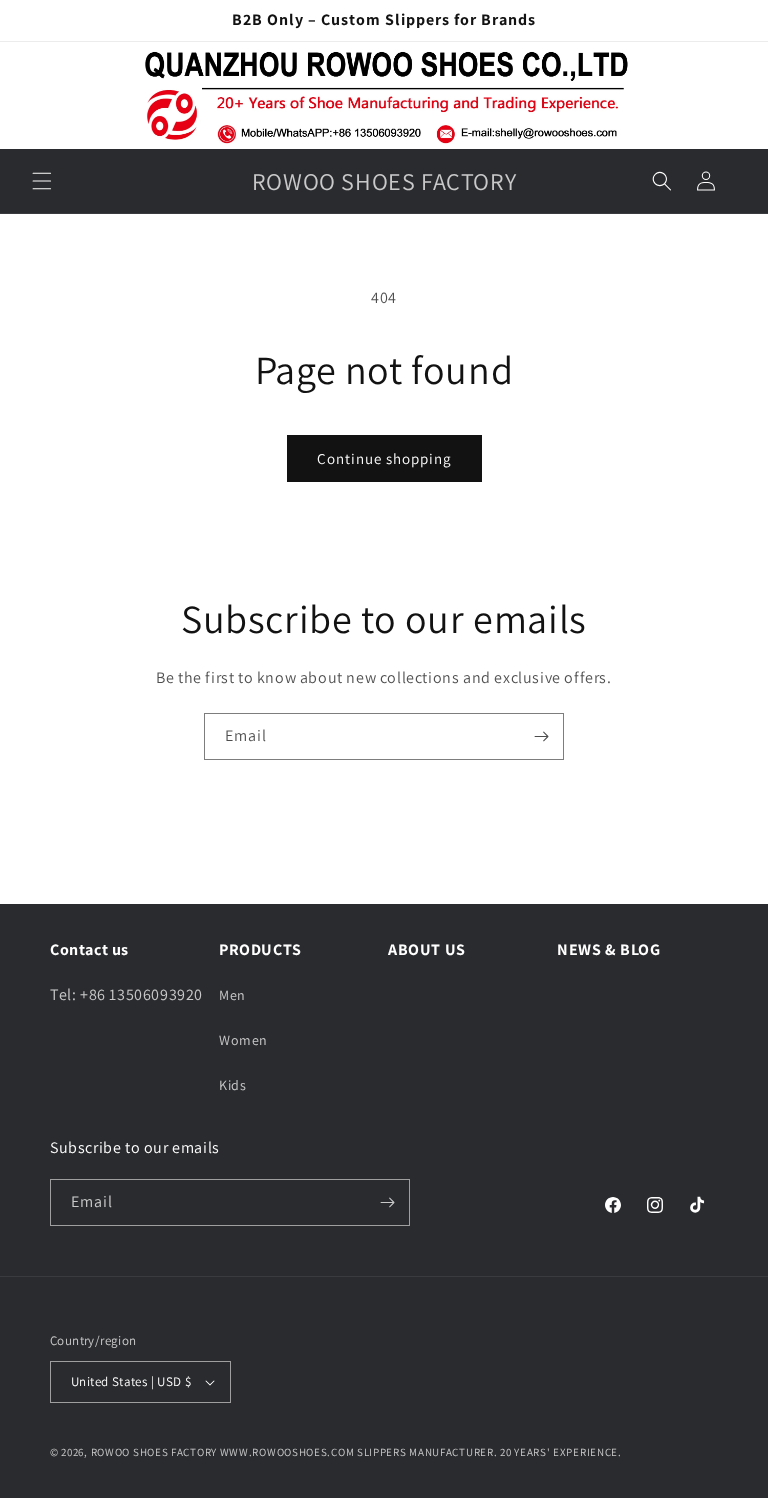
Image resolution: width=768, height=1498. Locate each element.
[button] (42, 181)
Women (243, 1040)
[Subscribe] (541, 736)
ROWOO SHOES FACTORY (154, 1452)
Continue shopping (384, 458)
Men (232, 995)
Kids (232, 1085)
